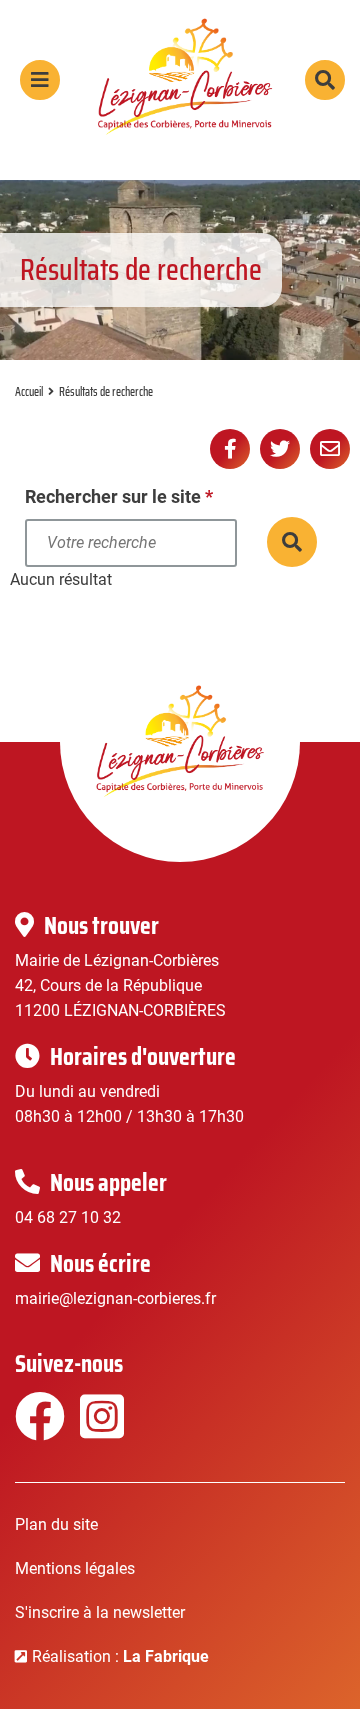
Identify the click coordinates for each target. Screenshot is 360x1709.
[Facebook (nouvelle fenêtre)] (37, 1429)
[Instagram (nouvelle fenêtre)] (102, 1429)
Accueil (29, 391)
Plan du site (56, 1524)
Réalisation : (120, 1656)
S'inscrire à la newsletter (100, 1612)
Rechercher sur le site (119, 496)
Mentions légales (75, 1568)
